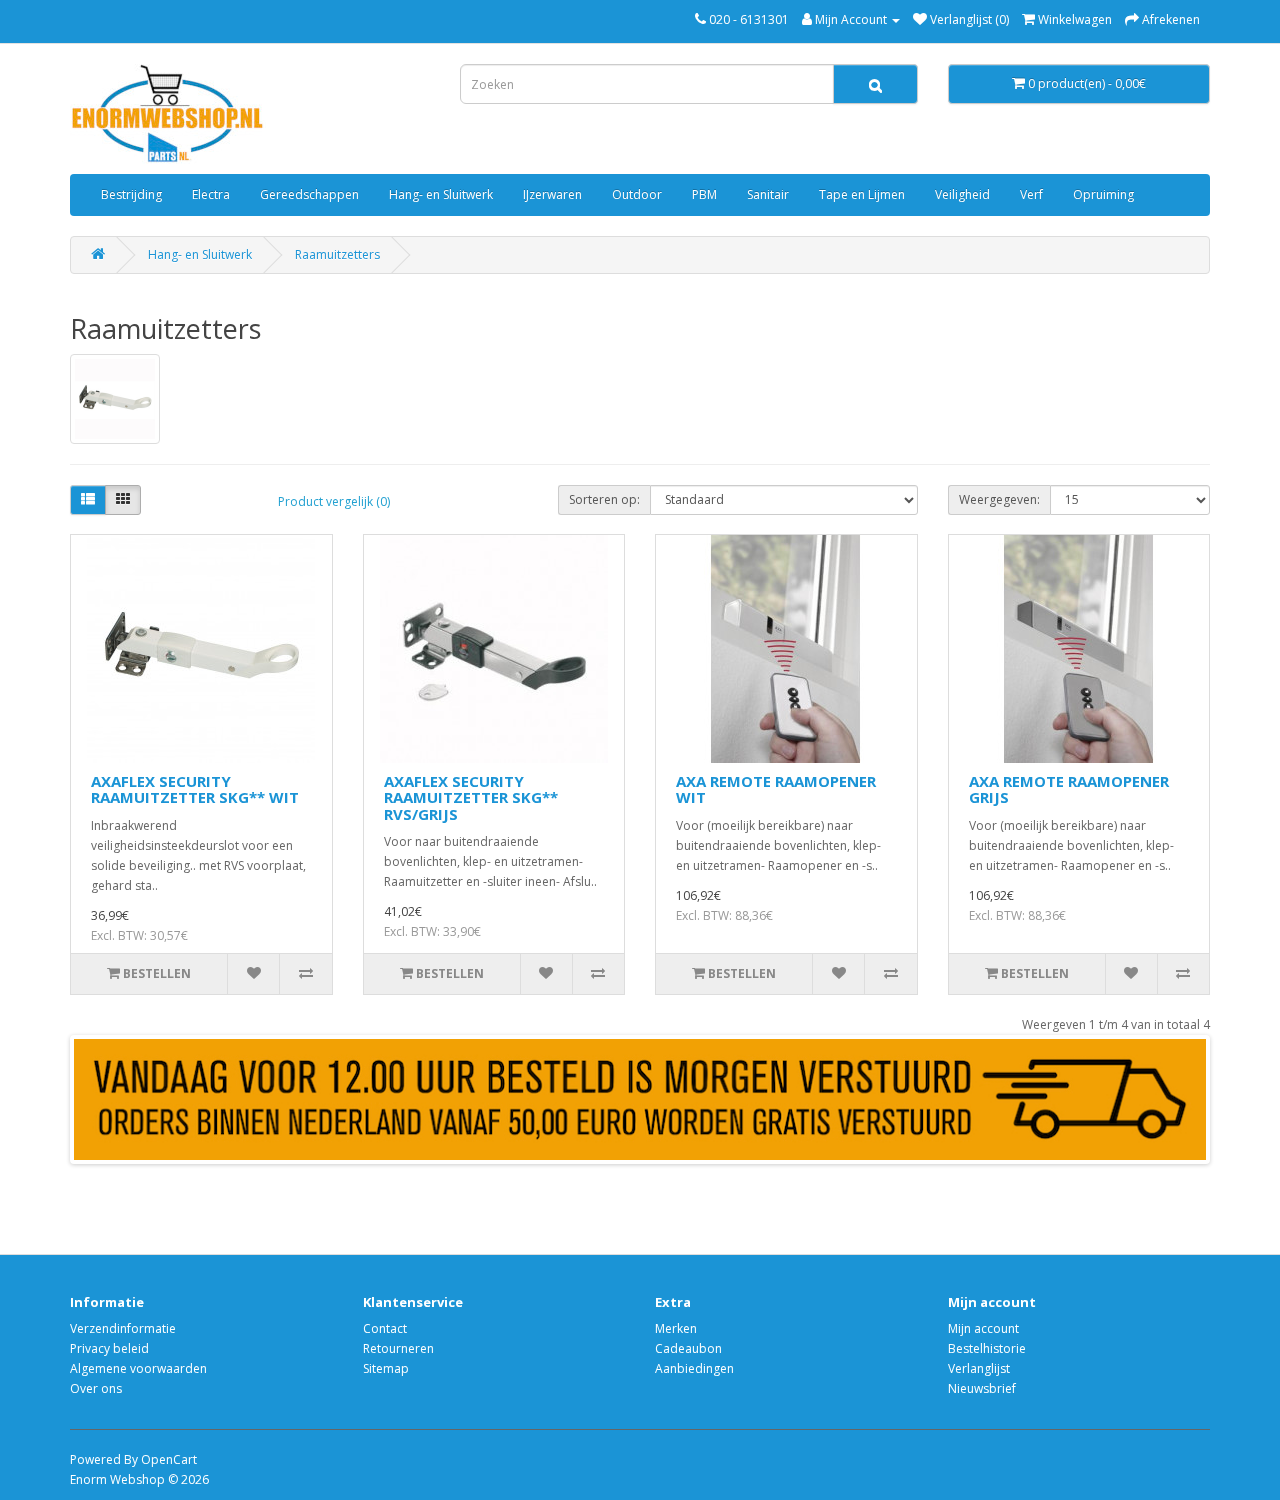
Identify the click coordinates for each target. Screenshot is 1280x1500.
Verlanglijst (979, 1368)
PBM (704, 194)
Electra (211, 194)
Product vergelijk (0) (334, 501)
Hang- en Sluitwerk (441, 194)
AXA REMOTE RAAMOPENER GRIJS (1069, 789)
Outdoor (637, 194)
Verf (1031, 194)
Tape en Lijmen (862, 194)
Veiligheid (962, 194)
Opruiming (1103, 194)
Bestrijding (131, 194)
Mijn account (983, 1328)
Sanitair (768, 194)
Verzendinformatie (123, 1328)
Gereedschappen (309, 194)
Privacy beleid (109, 1348)
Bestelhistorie (987, 1348)
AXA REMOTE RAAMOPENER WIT (776, 789)
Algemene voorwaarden (138, 1368)
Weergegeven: (999, 499)
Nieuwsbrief (982, 1388)
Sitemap (386, 1368)
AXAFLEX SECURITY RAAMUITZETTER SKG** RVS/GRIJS (471, 797)
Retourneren (398, 1348)
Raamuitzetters (337, 254)
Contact (385, 1328)
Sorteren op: (604, 499)
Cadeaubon (688, 1348)
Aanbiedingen (694, 1368)
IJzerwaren (552, 194)
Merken (676, 1328)
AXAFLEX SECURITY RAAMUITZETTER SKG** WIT (195, 789)
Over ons (96, 1388)
